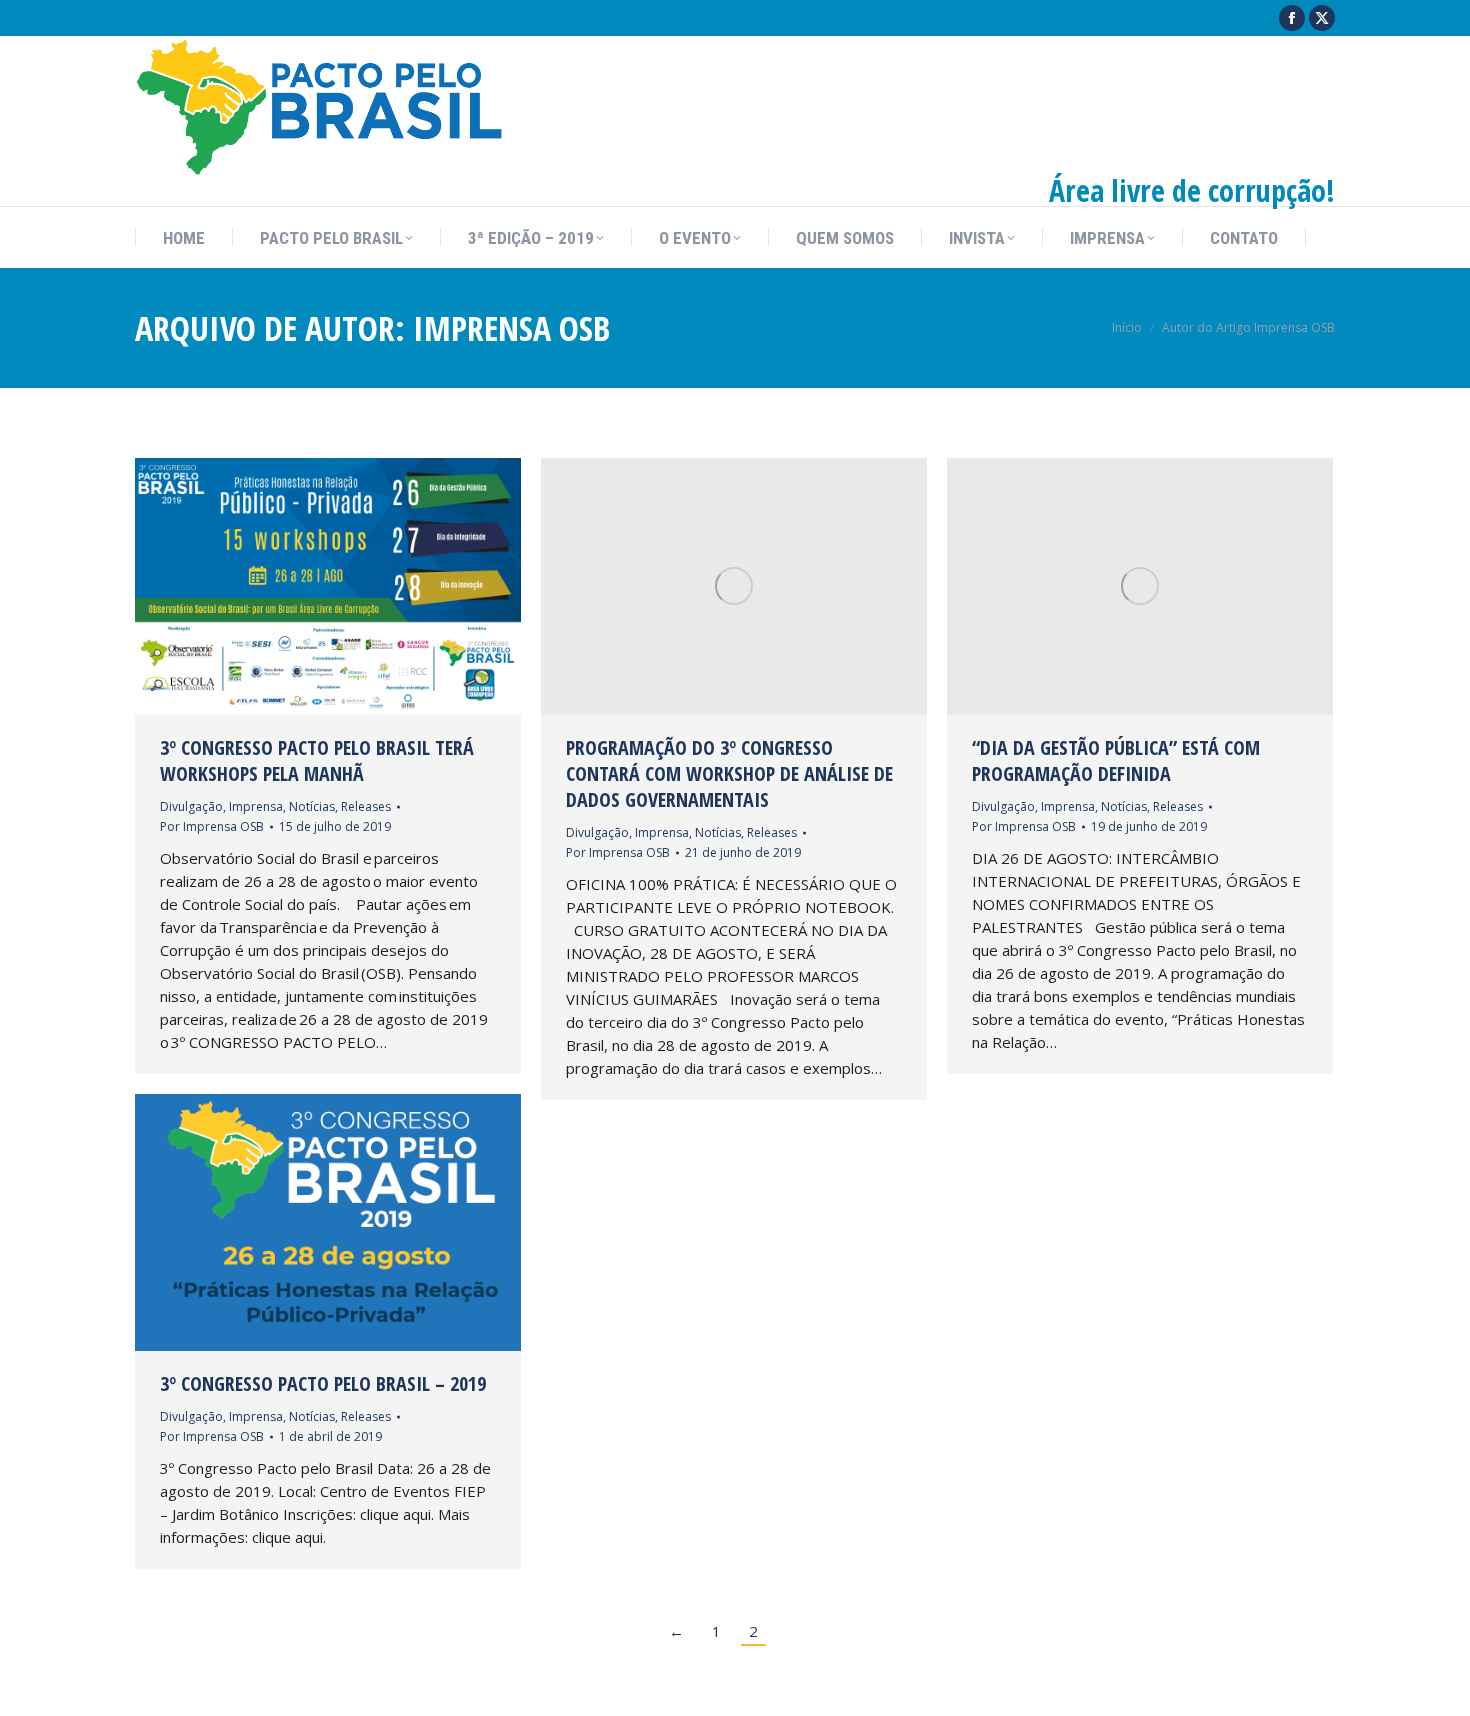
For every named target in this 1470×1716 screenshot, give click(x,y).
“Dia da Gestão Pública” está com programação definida (1116, 760)
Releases (366, 806)
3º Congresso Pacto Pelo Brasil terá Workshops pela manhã (317, 760)
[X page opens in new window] (1322, 18)
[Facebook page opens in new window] (1292, 18)
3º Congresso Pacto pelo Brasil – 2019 (323, 1383)
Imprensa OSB (511, 328)
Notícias (312, 806)
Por (212, 826)
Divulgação (191, 806)
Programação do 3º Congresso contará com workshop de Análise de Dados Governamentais (729, 773)
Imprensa (256, 806)
